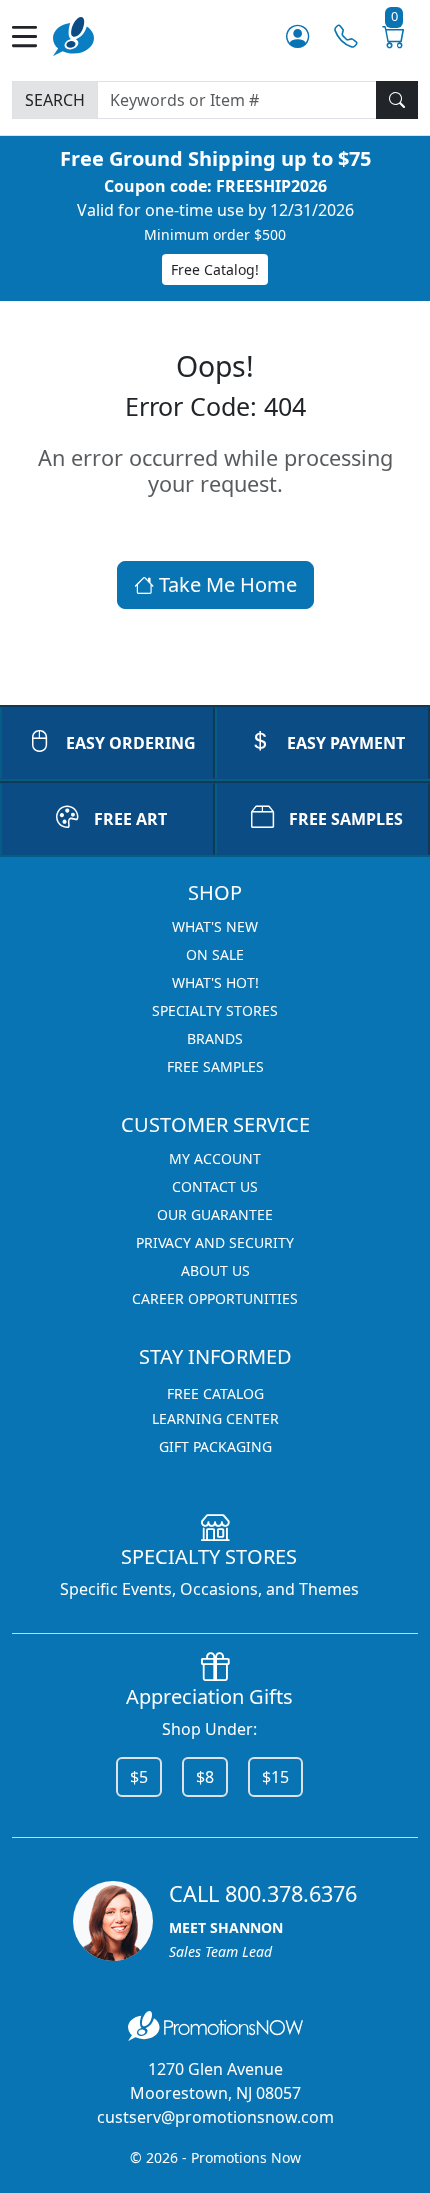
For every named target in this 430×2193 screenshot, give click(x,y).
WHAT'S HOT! (215, 982)
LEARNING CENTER (215, 1418)
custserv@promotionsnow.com (215, 2117)
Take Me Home (225, 584)
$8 (205, 1777)
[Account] (297, 36)
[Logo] (73, 34)
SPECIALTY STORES (215, 1010)
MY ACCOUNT (215, 1158)
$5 (139, 1777)
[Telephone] (345, 36)
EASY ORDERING (131, 743)
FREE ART (130, 819)
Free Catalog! (215, 269)
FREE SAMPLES (346, 819)
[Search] (397, 100)
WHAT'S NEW (215, 926)
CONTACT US (215, 1186)
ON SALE (215, 954)
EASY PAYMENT (346, 743)
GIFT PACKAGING (215, 1446)
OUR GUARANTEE (215, 1214)
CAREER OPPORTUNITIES (215, 1298)
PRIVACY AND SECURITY (215, 1242)
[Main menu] (32, 36)
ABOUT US (215, 1270)
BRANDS (215, 1038)
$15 (275, 1777)
